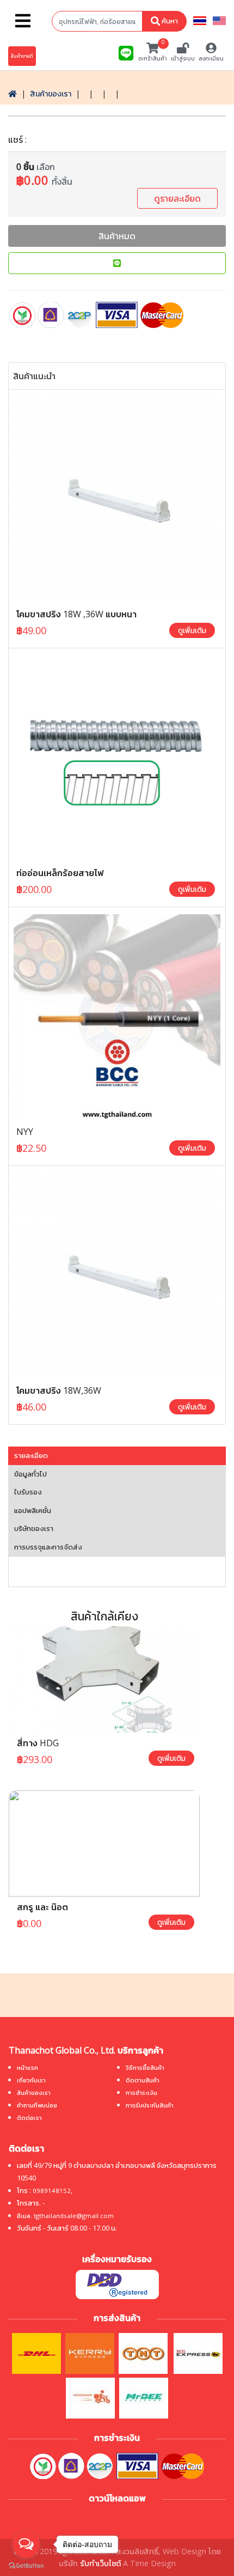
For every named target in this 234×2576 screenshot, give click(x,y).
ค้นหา (169, 21)
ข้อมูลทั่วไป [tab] (30, 1474)
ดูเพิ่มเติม (192, 630)
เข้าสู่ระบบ (183, 58)
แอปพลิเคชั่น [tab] (33, 1510)
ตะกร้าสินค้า (153, 52)
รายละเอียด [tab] (31, 1455)
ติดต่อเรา (29, 2118)
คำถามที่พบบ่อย (37, 2105)
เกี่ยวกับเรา (31, 2080)
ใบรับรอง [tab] (28, 1492)
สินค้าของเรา (51, 93)
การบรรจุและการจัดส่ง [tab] (48, 1547)
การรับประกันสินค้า (150, 2105)
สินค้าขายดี (22, 56)
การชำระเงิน (141, 2092)
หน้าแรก (27, 2067)
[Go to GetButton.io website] (26, 2565)
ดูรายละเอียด (177, 198)
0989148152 (52, 2191)
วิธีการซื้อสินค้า (145, 2067)
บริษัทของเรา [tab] (34, 1528)
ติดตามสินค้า (143, 2080)
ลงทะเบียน (211, 58)
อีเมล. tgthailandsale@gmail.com (65, 2216)
